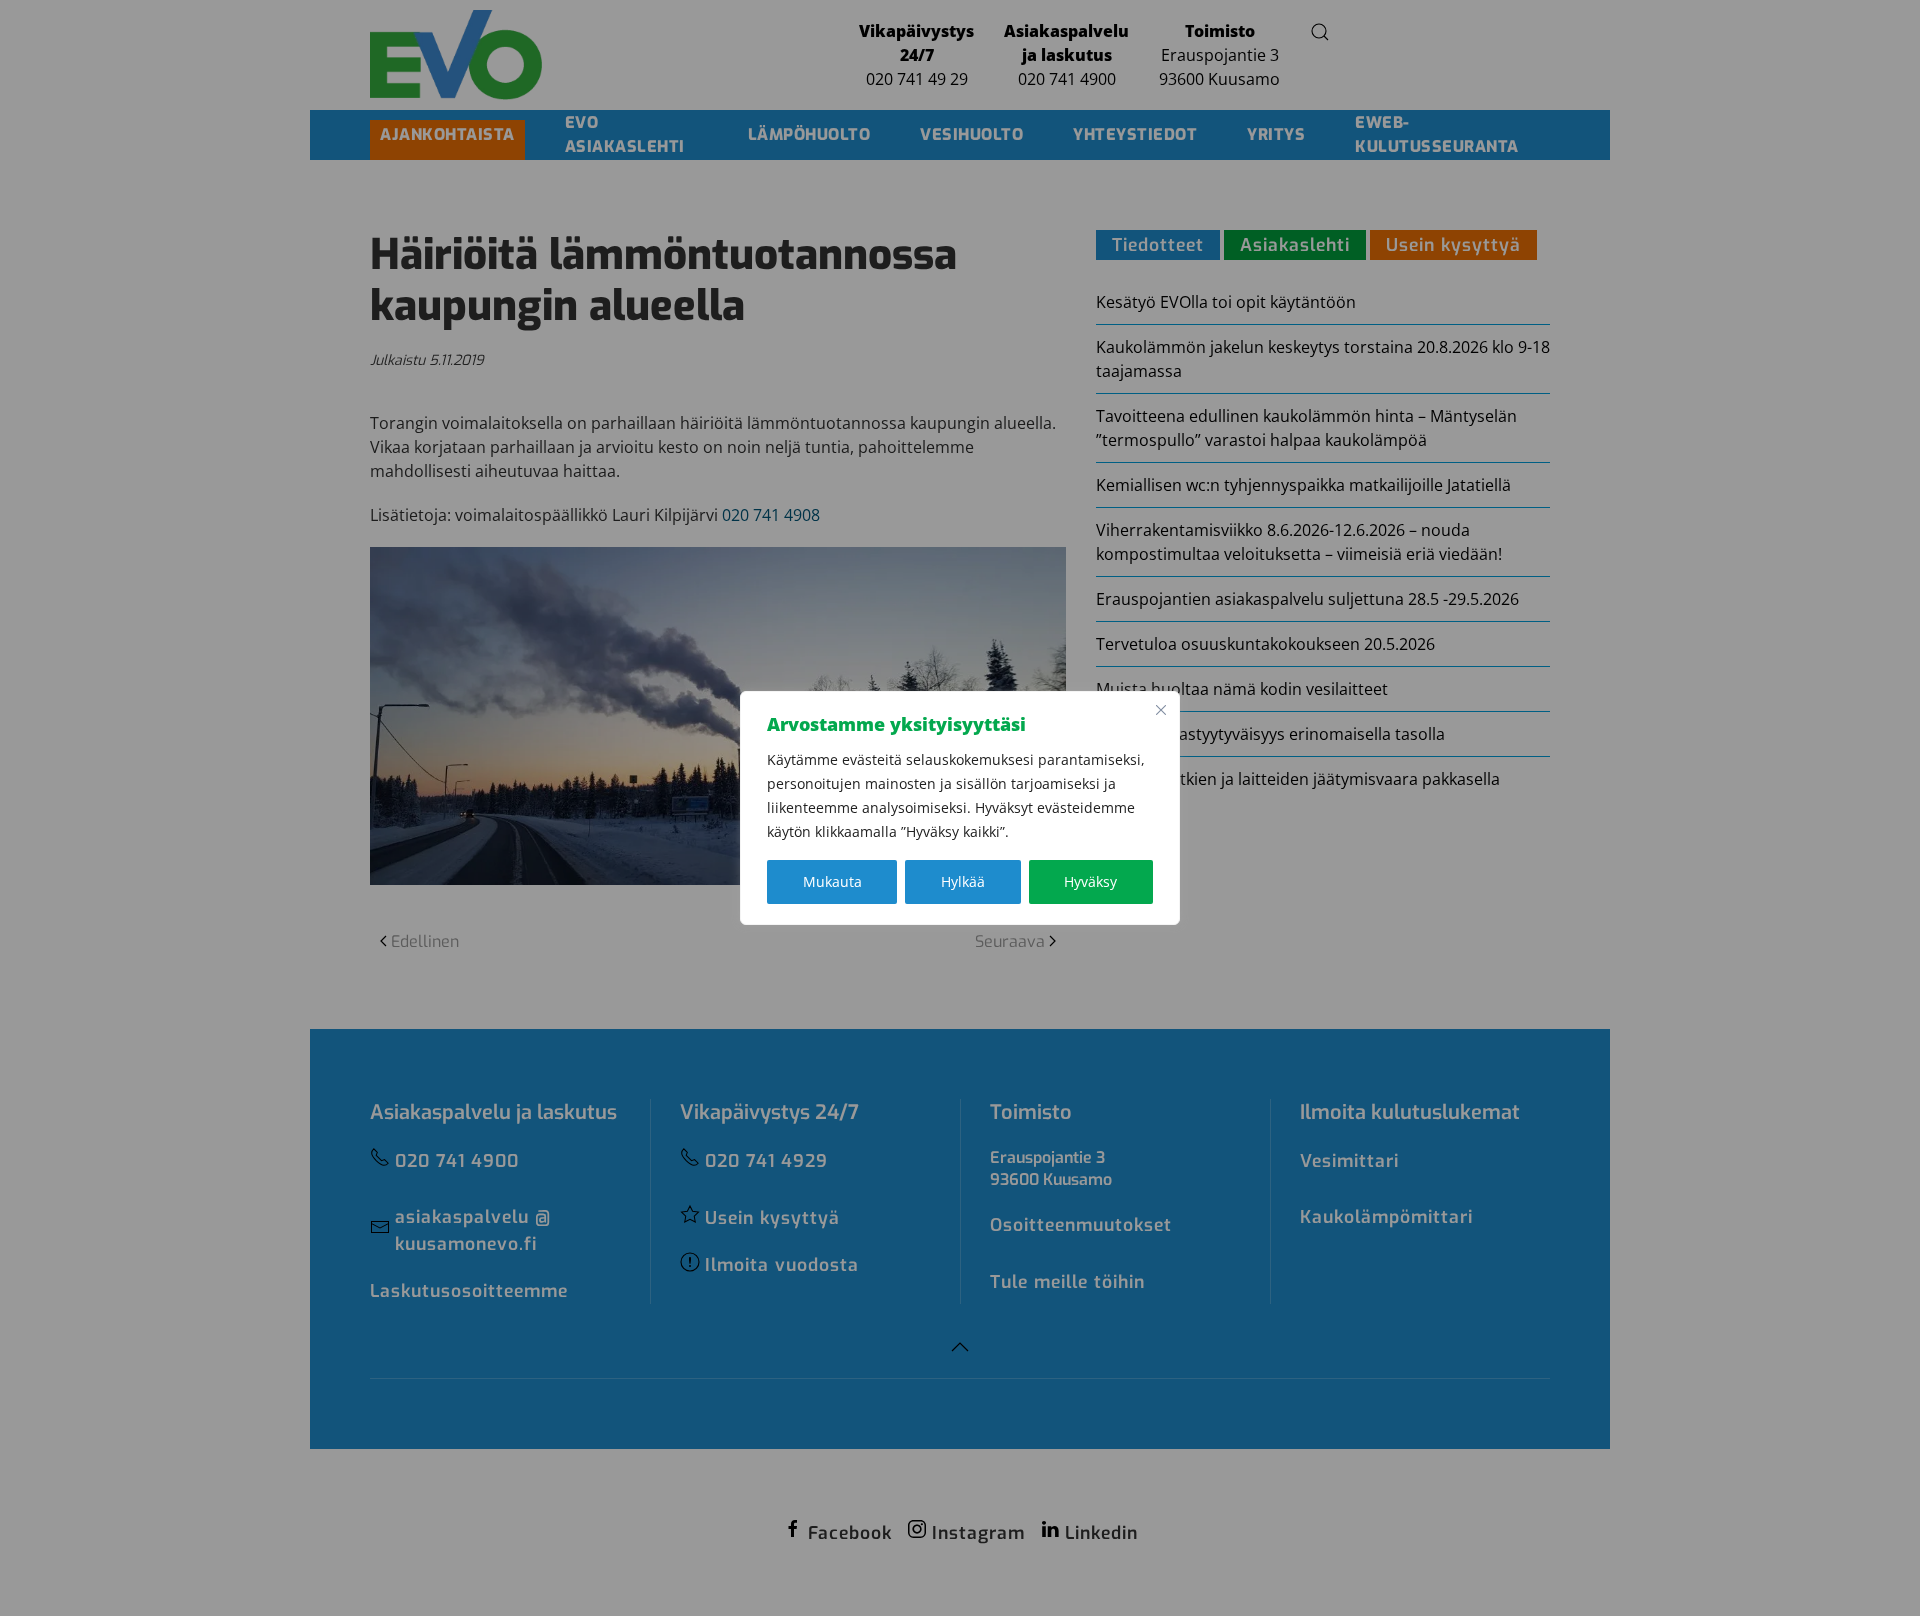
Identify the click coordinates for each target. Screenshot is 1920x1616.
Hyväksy (1090, 881)
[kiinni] (1161, 710)
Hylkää (963, 881)
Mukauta (832, 881)
